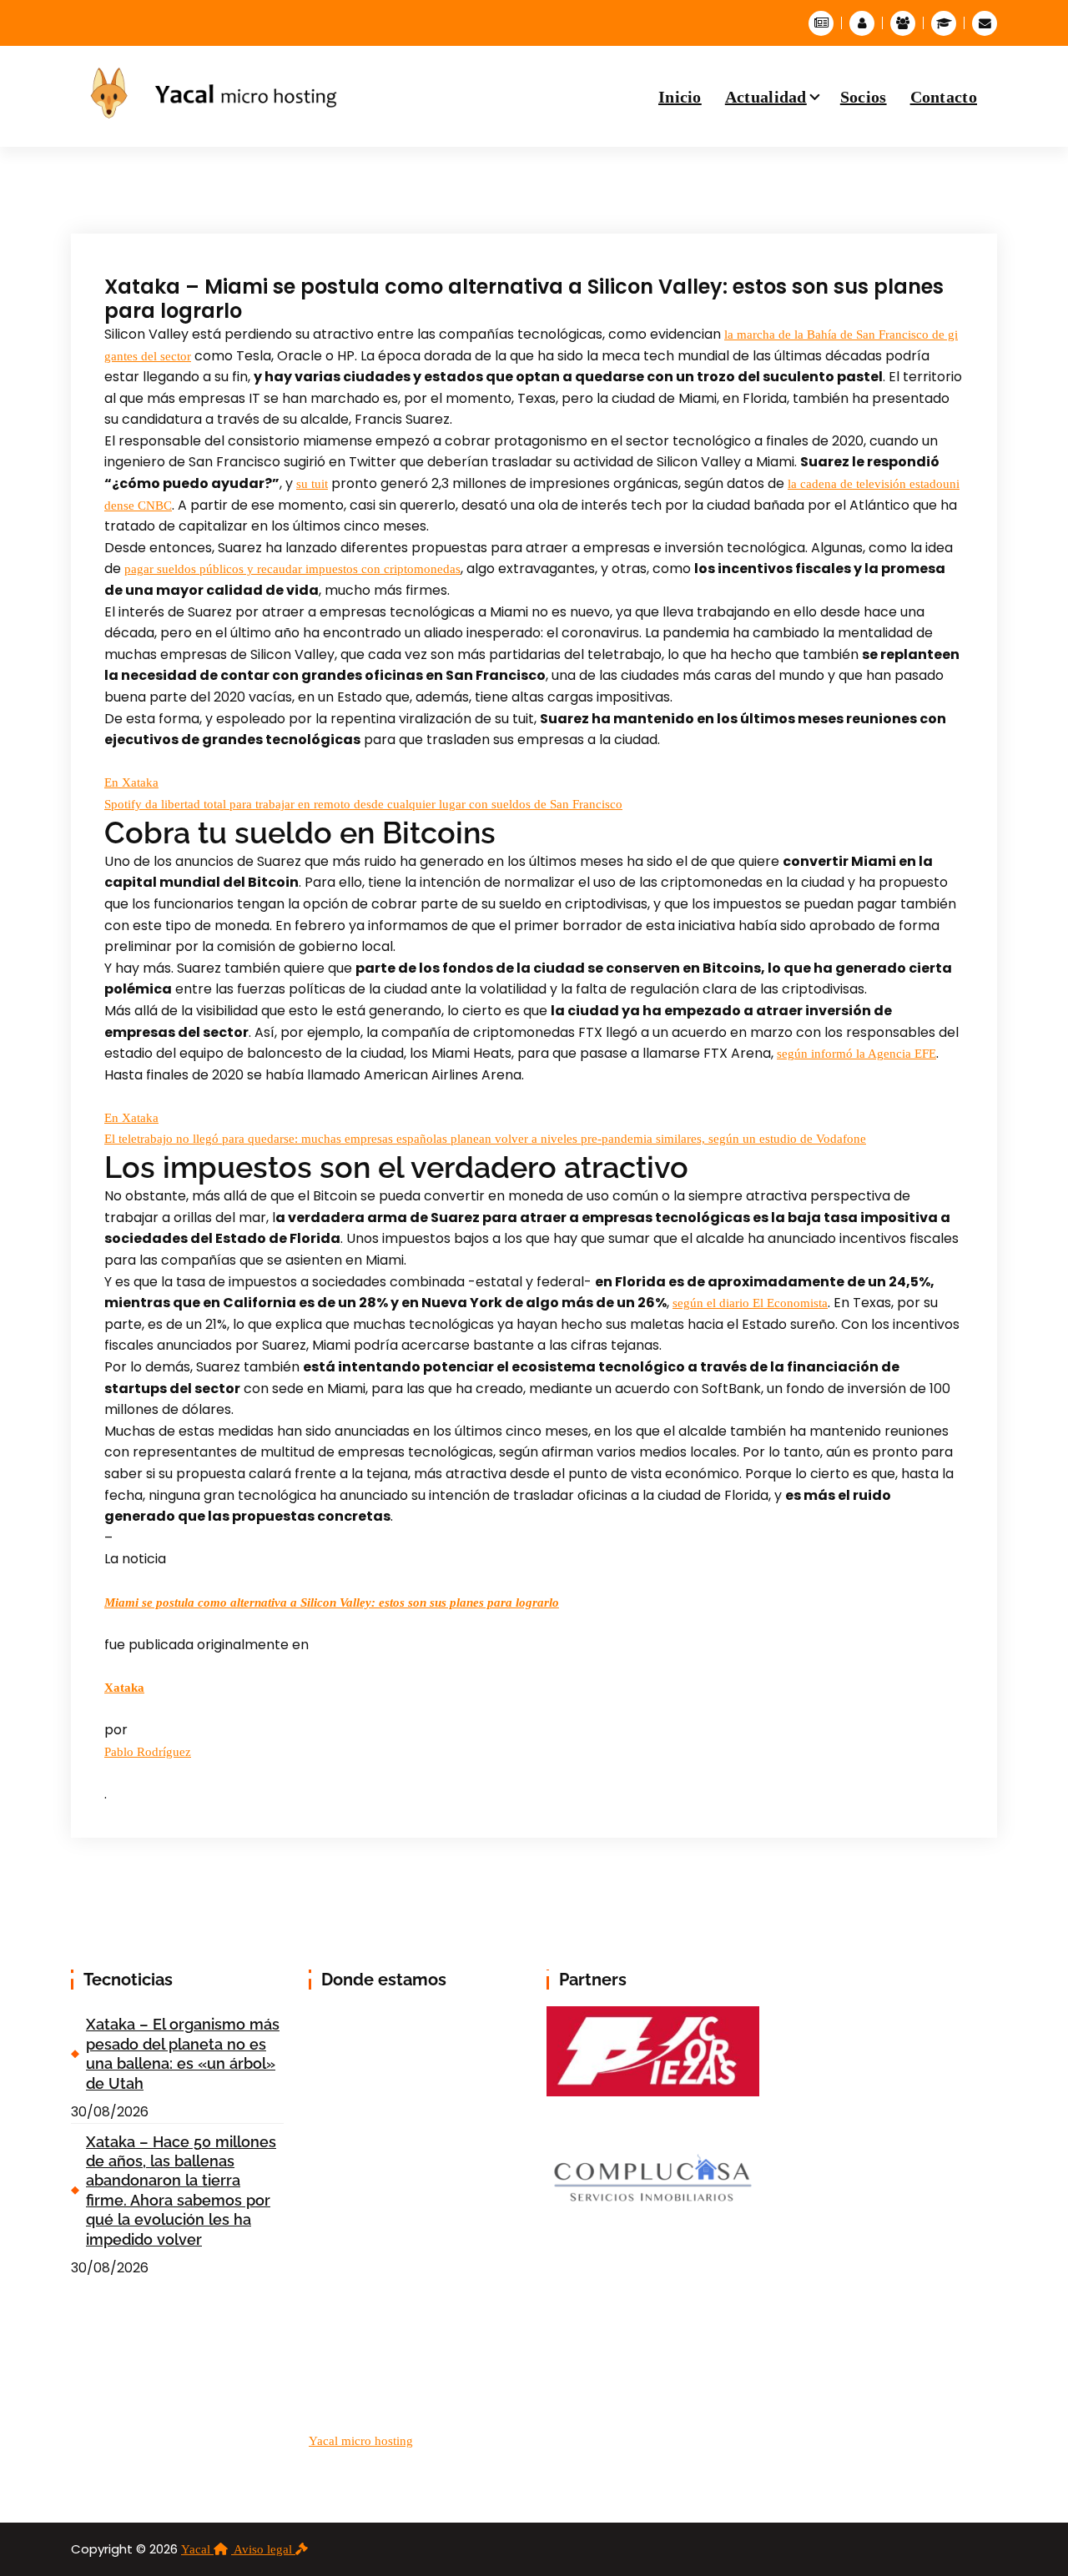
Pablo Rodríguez (148, 1752)
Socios (864, 97)
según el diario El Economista (750, 1303)
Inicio (680, 97)
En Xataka (131, 782)
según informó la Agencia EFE (856, 1054)
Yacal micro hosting (361, 2441)
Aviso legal (264, 2549)
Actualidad (766, 97)
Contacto (944, 97)
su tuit (312, 484)
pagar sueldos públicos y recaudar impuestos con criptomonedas (292, 569)
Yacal (197, 2549)
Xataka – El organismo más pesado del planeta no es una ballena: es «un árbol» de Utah (183, 2053)
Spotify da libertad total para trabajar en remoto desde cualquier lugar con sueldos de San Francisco (363, 804)
